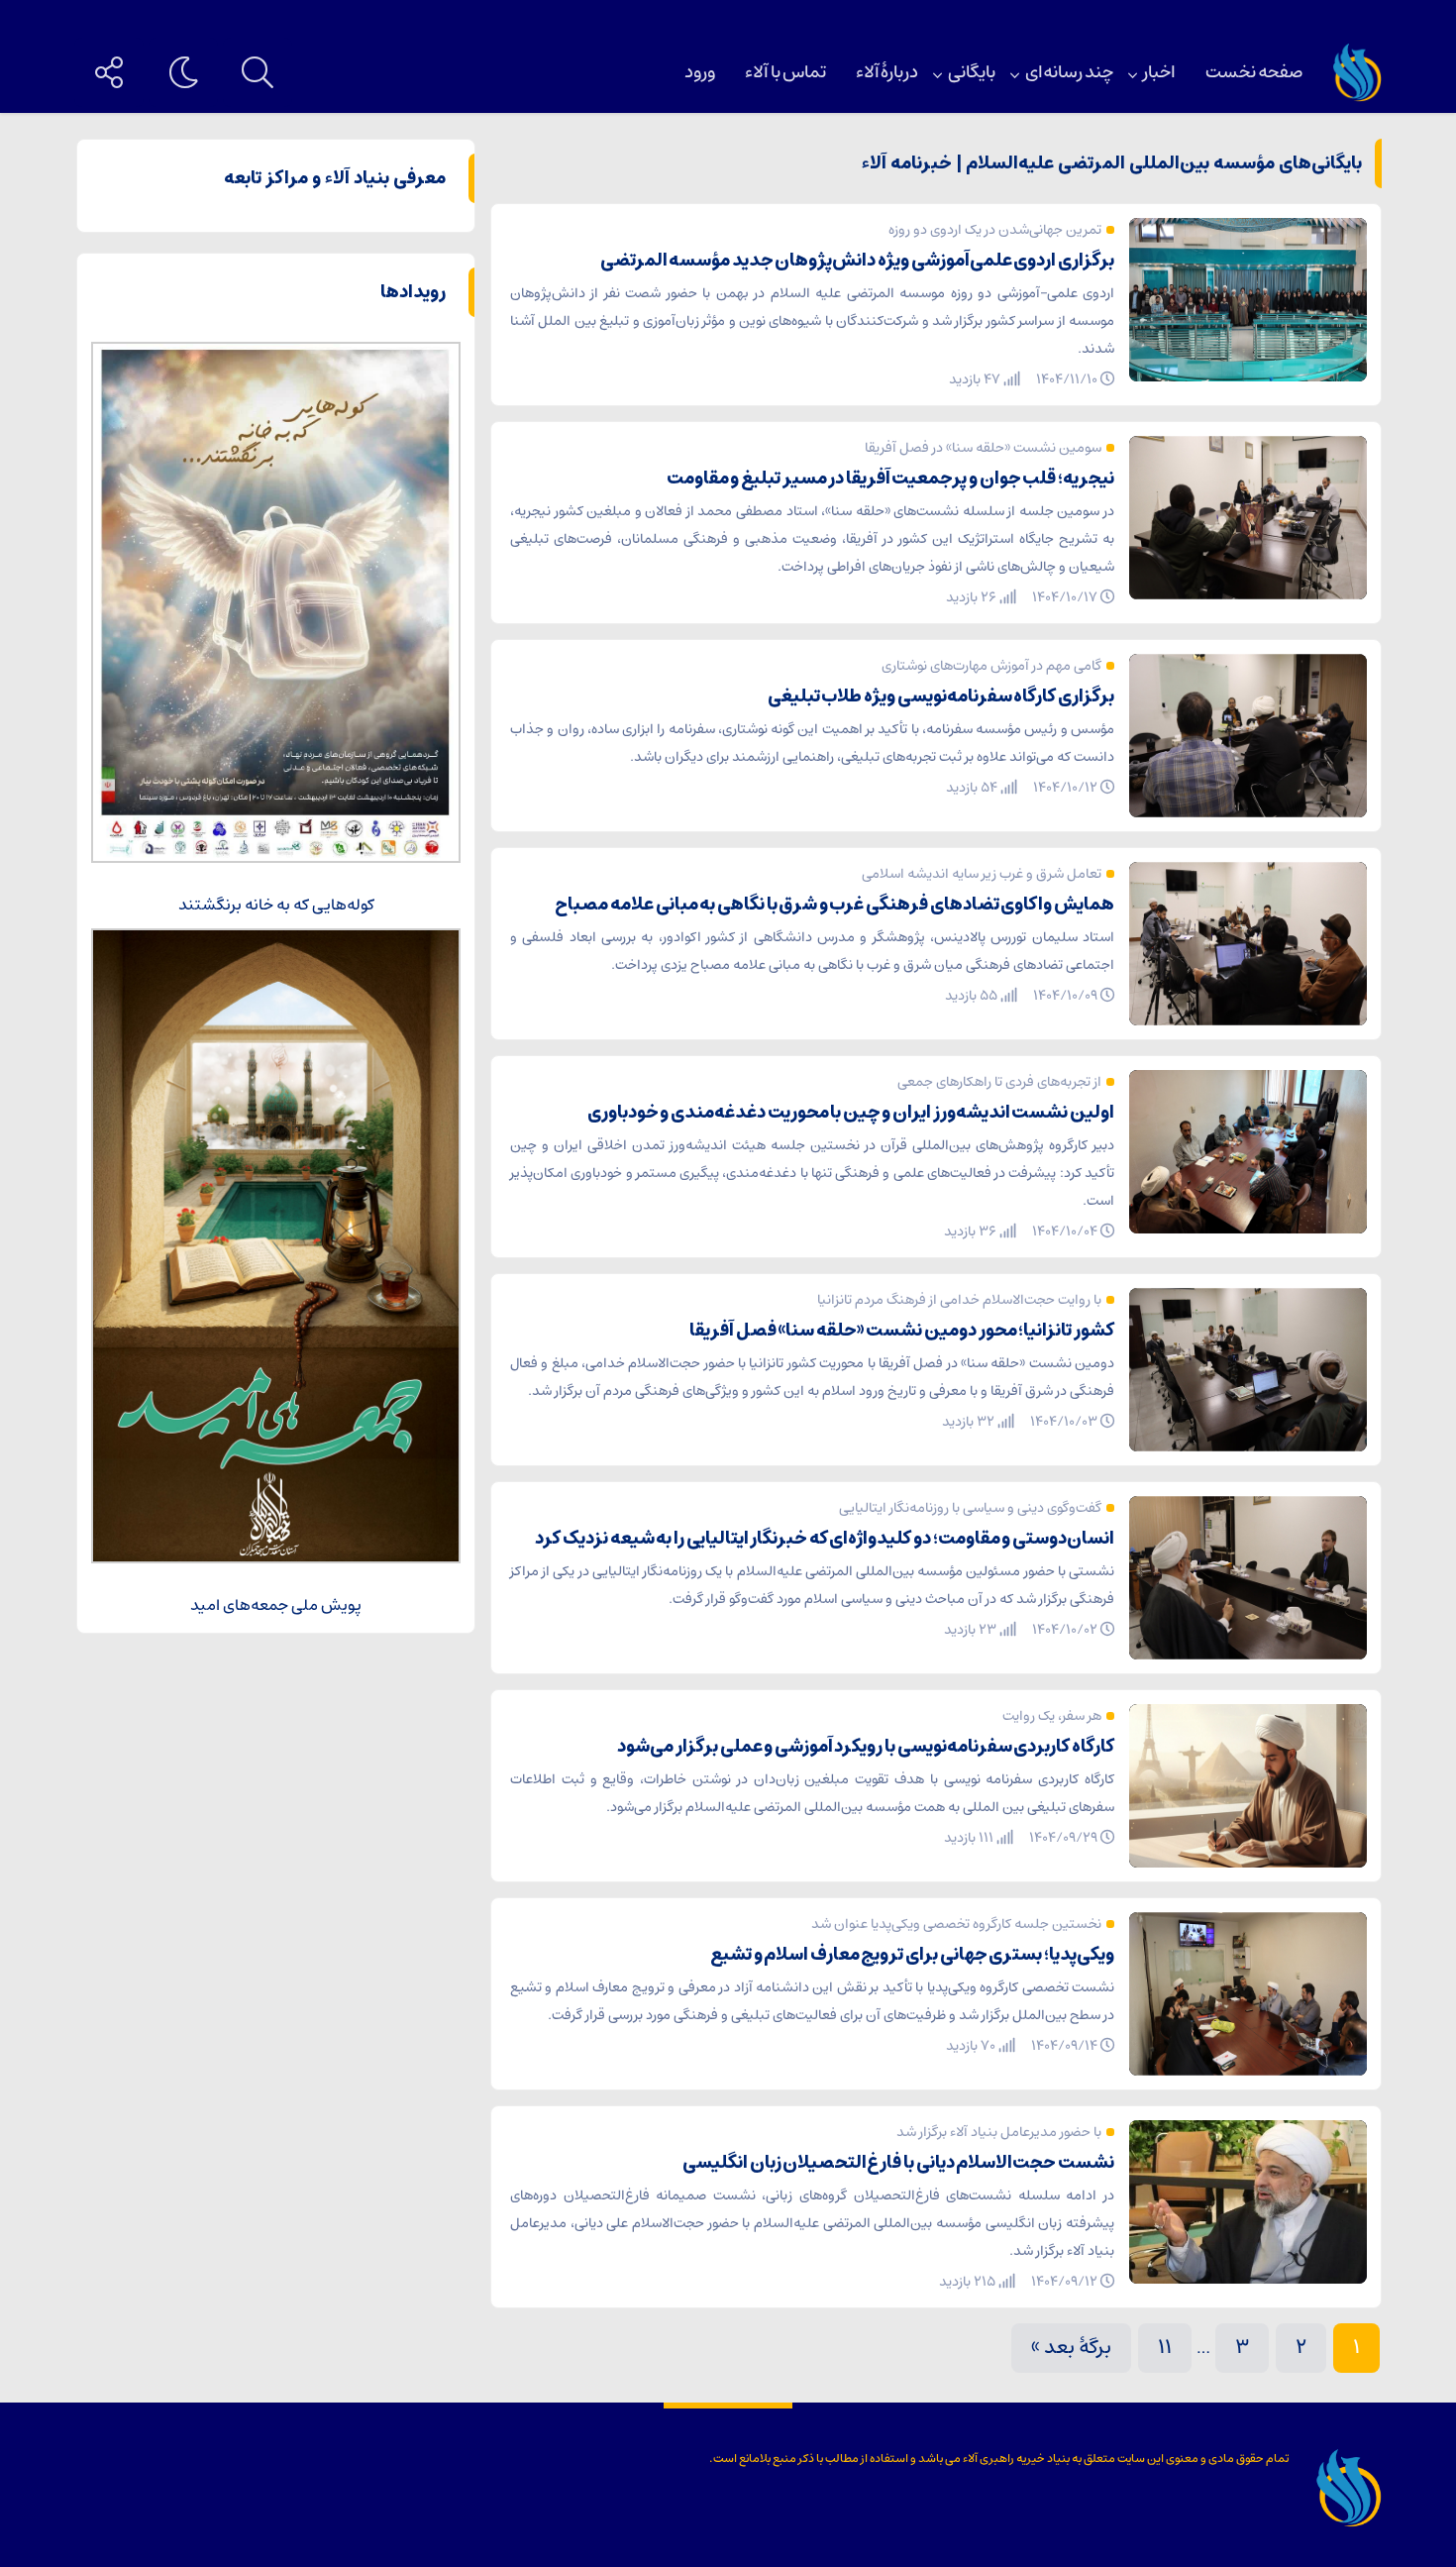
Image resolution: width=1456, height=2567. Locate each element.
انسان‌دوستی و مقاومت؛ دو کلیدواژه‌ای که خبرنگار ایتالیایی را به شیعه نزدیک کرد (825, 1539)
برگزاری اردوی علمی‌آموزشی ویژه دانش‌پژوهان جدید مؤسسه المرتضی (857, 261)
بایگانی (972, 72)
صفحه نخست (1254, 72)
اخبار (1159, 72)
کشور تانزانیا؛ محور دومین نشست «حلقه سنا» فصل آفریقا (902, 1331)
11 (1165, 2348)
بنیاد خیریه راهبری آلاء (1016, 2459)
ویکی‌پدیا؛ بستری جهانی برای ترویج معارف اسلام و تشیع (912, 1955)
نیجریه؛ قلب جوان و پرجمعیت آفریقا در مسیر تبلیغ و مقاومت (890, 479)
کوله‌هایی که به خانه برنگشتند (276, 905)
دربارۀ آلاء (887, 72)
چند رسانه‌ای (1069, 72)
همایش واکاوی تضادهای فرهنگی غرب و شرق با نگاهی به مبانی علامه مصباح (834, 905)
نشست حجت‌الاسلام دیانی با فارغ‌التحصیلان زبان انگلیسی (898, 2163)
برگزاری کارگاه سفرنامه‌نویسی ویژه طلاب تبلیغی (941, 696)
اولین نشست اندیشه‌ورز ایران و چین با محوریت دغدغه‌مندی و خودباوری (851, 1113)
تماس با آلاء (785, 72)
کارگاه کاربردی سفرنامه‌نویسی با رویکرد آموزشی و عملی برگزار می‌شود (866, 1747)
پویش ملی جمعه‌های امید (276, 1605)
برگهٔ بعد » (1071, 2348)
